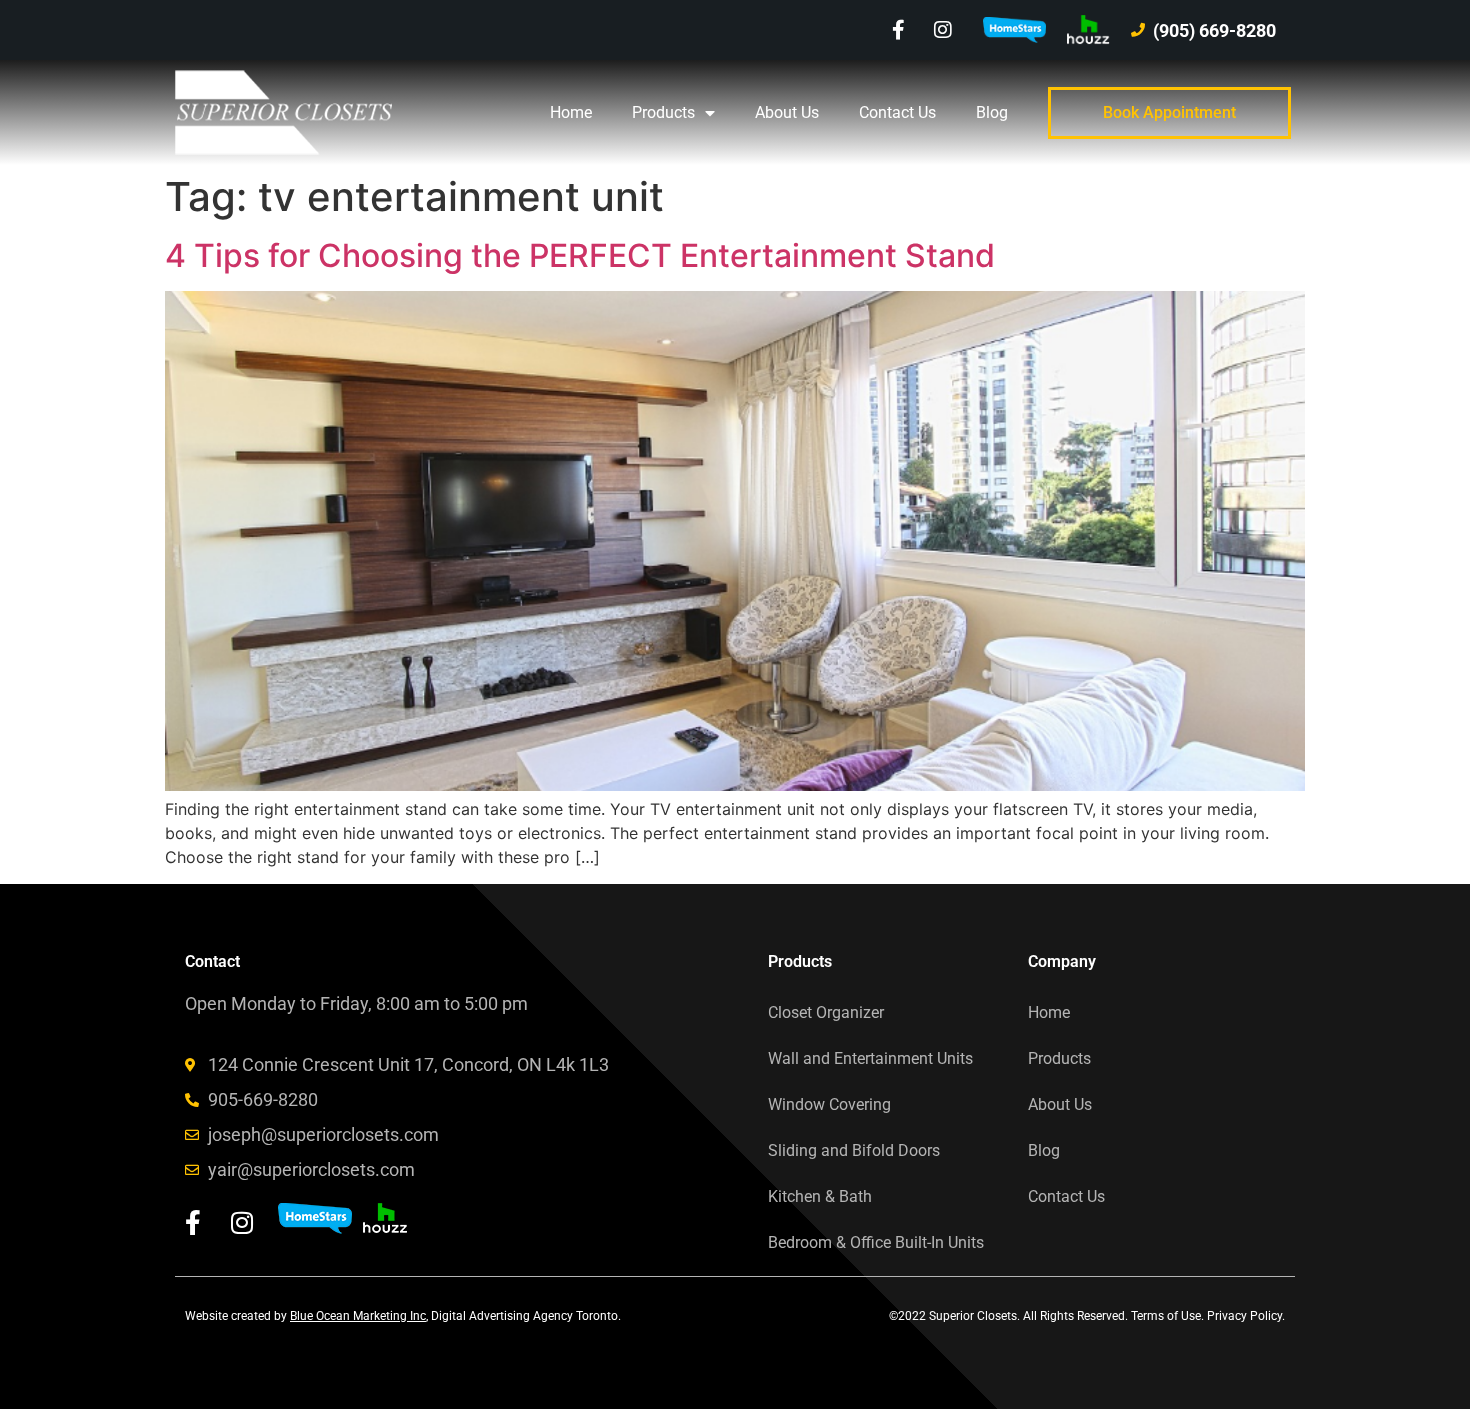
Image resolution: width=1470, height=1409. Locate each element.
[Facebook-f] (898, 30)
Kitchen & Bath (820, 1196)
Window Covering (829, 1104)
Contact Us (897, 112)
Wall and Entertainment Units (870, 1058)
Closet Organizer (826, 1012)
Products (663, 112)
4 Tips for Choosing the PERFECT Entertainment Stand (580, 255)
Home (571, 112)
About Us (787, 112)
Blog (992, 112)
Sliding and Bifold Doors (854, 1150)
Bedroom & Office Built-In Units (876, 1242)
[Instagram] (943, 30)
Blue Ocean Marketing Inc (358, 1316)
